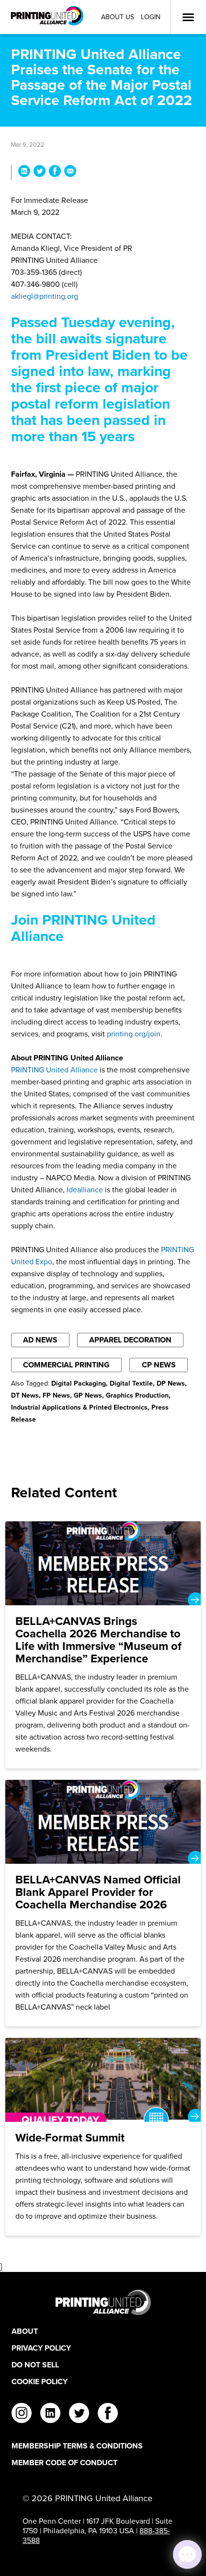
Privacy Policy (41, 2348)
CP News (159, 1365)
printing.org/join (134, 1034)
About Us (118, 17)
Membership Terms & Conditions (77, 2446)
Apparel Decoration (130, 1340)
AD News (40, 1340)
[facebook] (108, 2414)
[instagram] (22, 2414)
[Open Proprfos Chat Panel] (187, 2554)
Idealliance (85, 1190)
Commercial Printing (66, 1365)
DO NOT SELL (35, 2365)
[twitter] (79, 2414)
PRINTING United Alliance (54, 1070)
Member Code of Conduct (64, 2463)
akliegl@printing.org (45, 296)
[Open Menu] (188, 17)
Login (151, 17)
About (25, 2331)
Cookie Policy (40, 2382)
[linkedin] (50, 2414)
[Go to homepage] (103, 2302)
